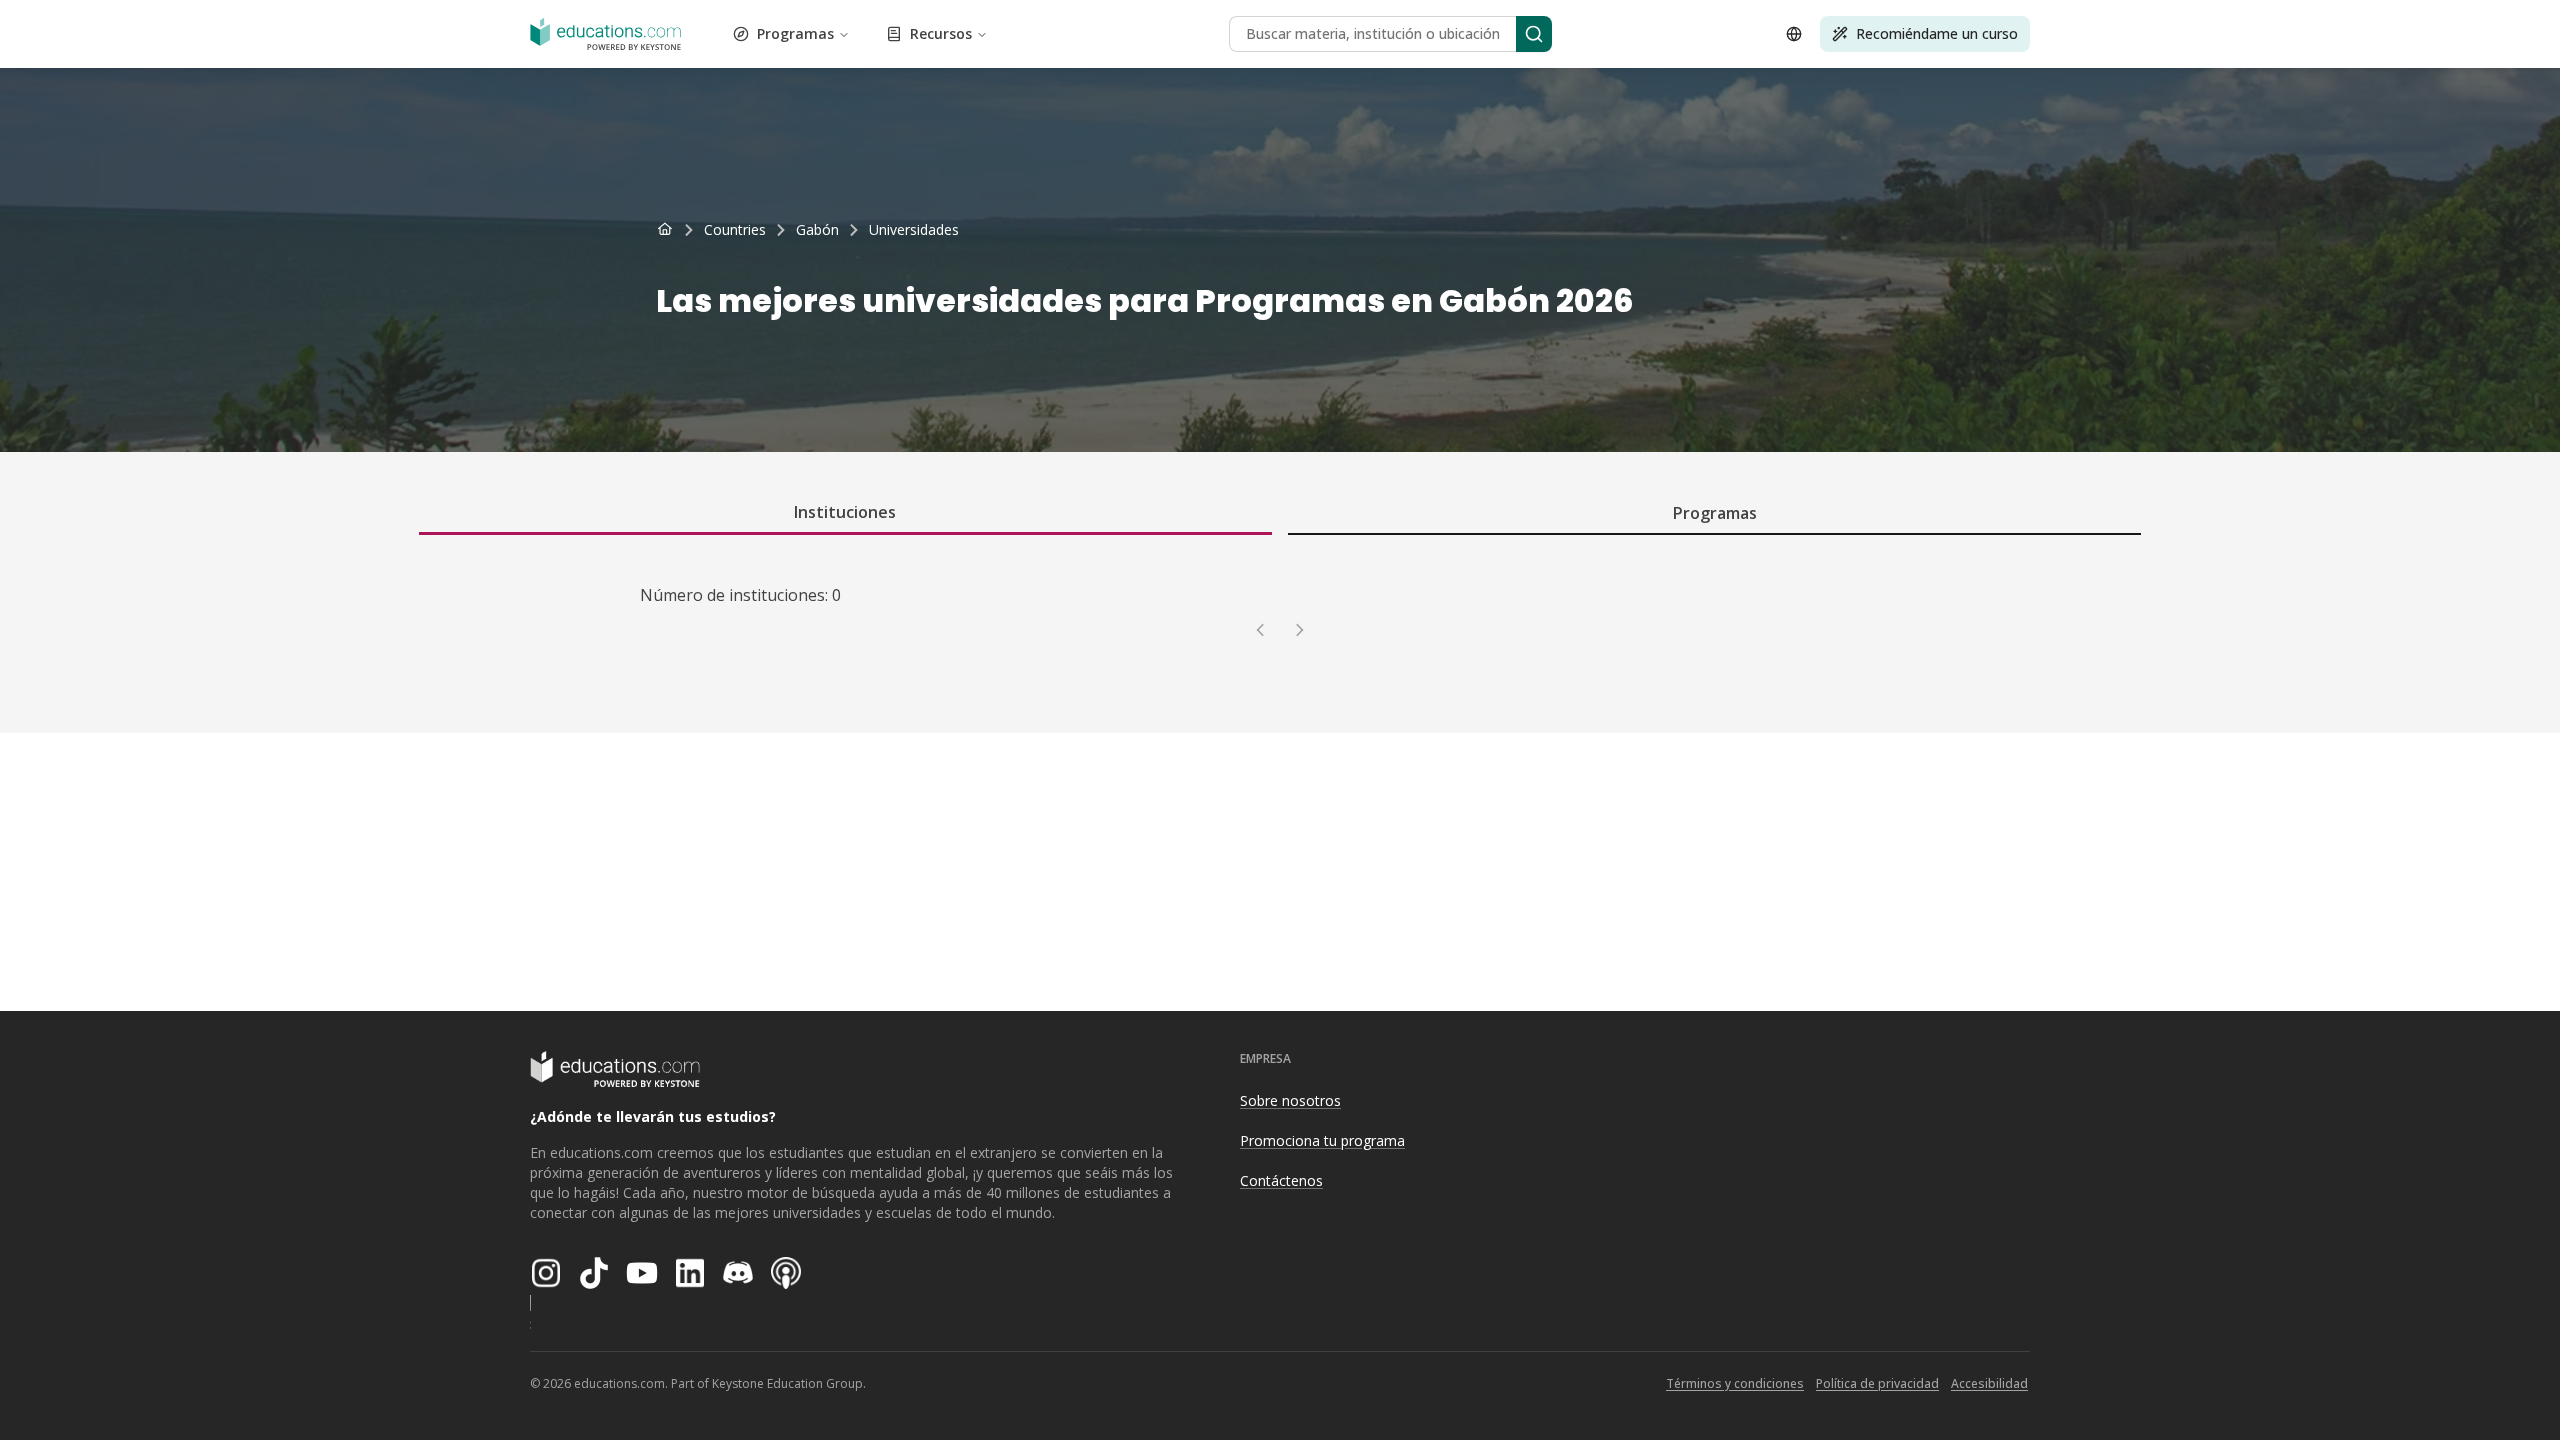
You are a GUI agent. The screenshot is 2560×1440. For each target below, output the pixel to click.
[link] (914, 230)
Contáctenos (1281, 1180)
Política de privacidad (1877, 1383)
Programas (795, 33)
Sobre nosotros (1290, 1100)
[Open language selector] (1794, 34)
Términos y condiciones (1735, 1383)
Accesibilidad (1989, 1383)
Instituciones (845, 512)
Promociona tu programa (1322, 1140)
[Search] (1534, 34)
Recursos (941, 33)
